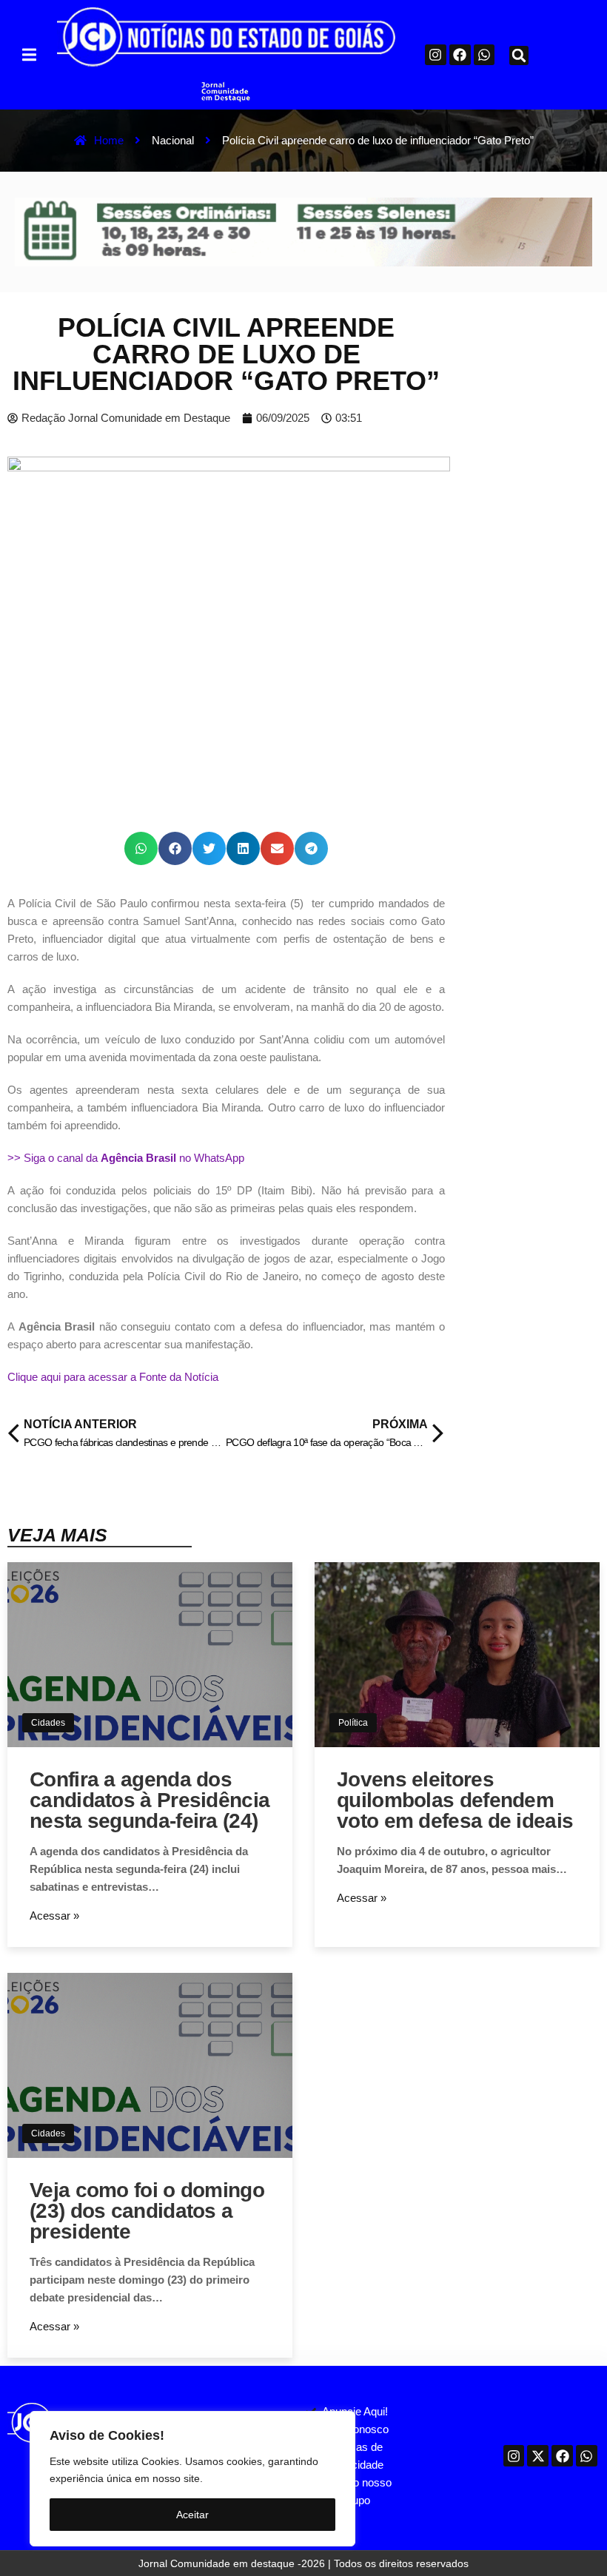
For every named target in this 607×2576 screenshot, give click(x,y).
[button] (29, 54)
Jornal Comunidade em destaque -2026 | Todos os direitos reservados (303, 2563)
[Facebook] (460, 55)
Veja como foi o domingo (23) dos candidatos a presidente (147, 2211)
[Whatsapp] (484, 55)
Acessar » (54, 1916)
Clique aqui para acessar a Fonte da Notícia (113, 1377)
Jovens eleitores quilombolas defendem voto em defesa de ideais (455, 1800)
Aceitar (192, 2515)
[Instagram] (436, 55)
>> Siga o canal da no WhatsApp (126, 1158)
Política (353, 1723)
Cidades (48, 1723)
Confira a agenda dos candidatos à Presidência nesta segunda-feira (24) (150, 1800)
